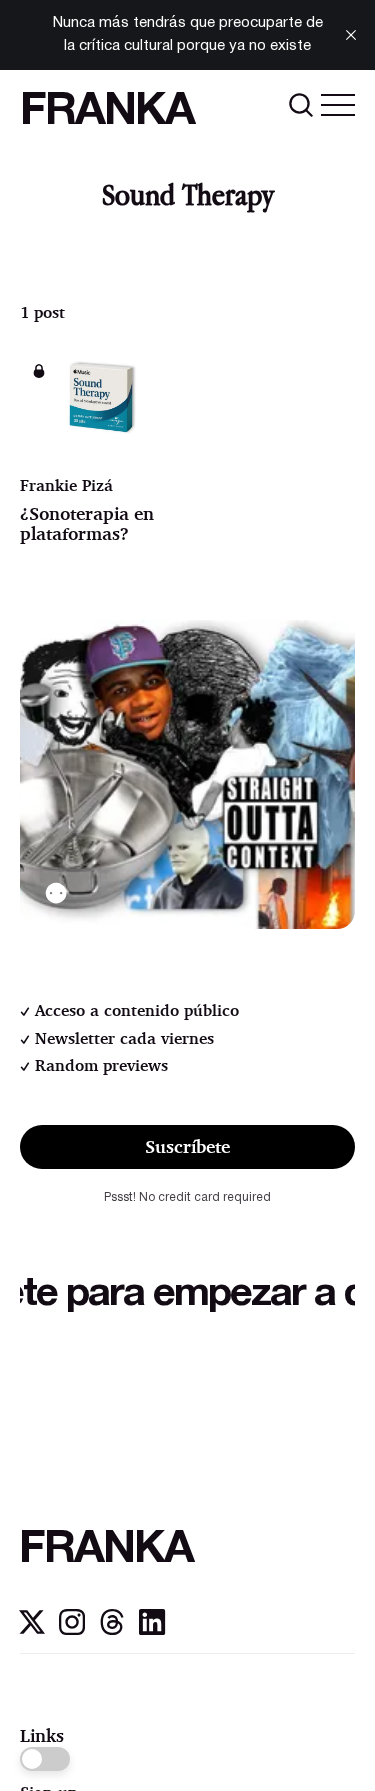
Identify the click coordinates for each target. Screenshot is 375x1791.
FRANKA (107, 112)
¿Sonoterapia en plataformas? (87, 523)
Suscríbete (187, 1146)
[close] (351, 35)
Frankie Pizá (66, 485)
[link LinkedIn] (152, 1630)
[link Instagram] (72, 1630)
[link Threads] (112, 1630)
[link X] (32, 1630)
